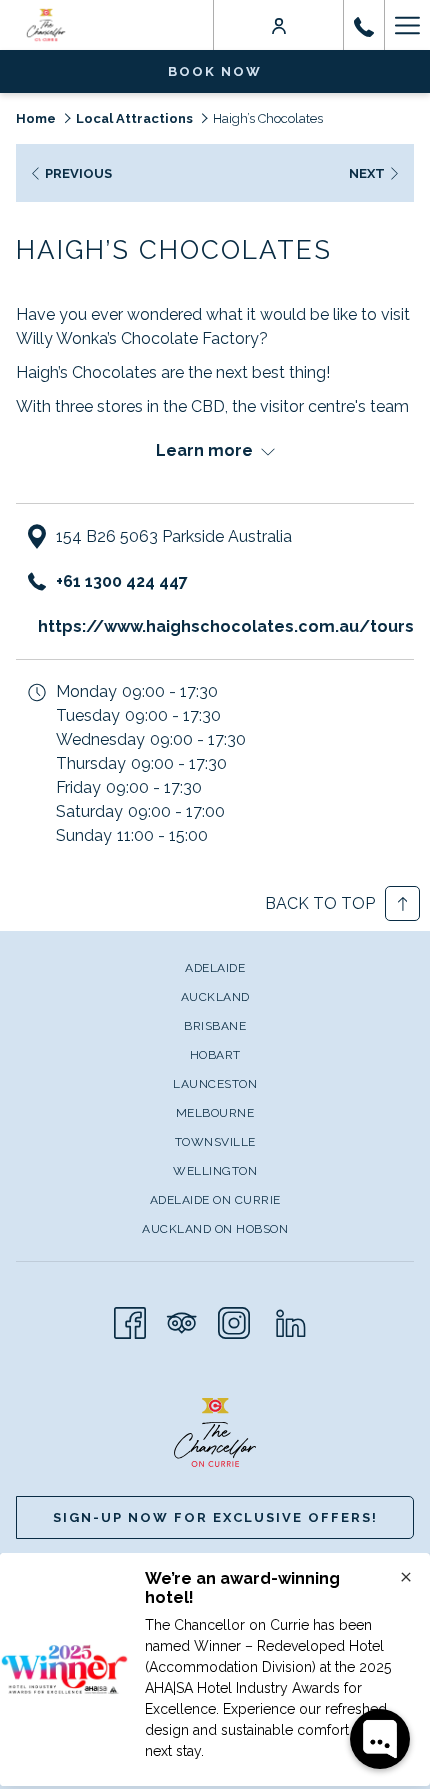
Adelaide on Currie (215, 1200)
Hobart (215, 1055)
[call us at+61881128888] (364, 25)
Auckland (215, 997)
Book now (215, 71)
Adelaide (215, 968)
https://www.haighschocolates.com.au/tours (226, 626)
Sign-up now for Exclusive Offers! (215, 1517)
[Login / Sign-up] (279, 25)
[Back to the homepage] (46, 25)
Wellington (215, 1171)
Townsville (215, 1142)
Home (36, 118)
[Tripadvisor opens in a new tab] (182, 1320)
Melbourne (215, 1113)
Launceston (215, 1084)
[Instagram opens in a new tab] (234, 1320)
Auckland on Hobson (215, 1229)
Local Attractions (134, 118)
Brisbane (215, 1026)
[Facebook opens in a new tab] (130, 1320)
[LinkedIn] (291, 1320)
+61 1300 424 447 (122, 581)
